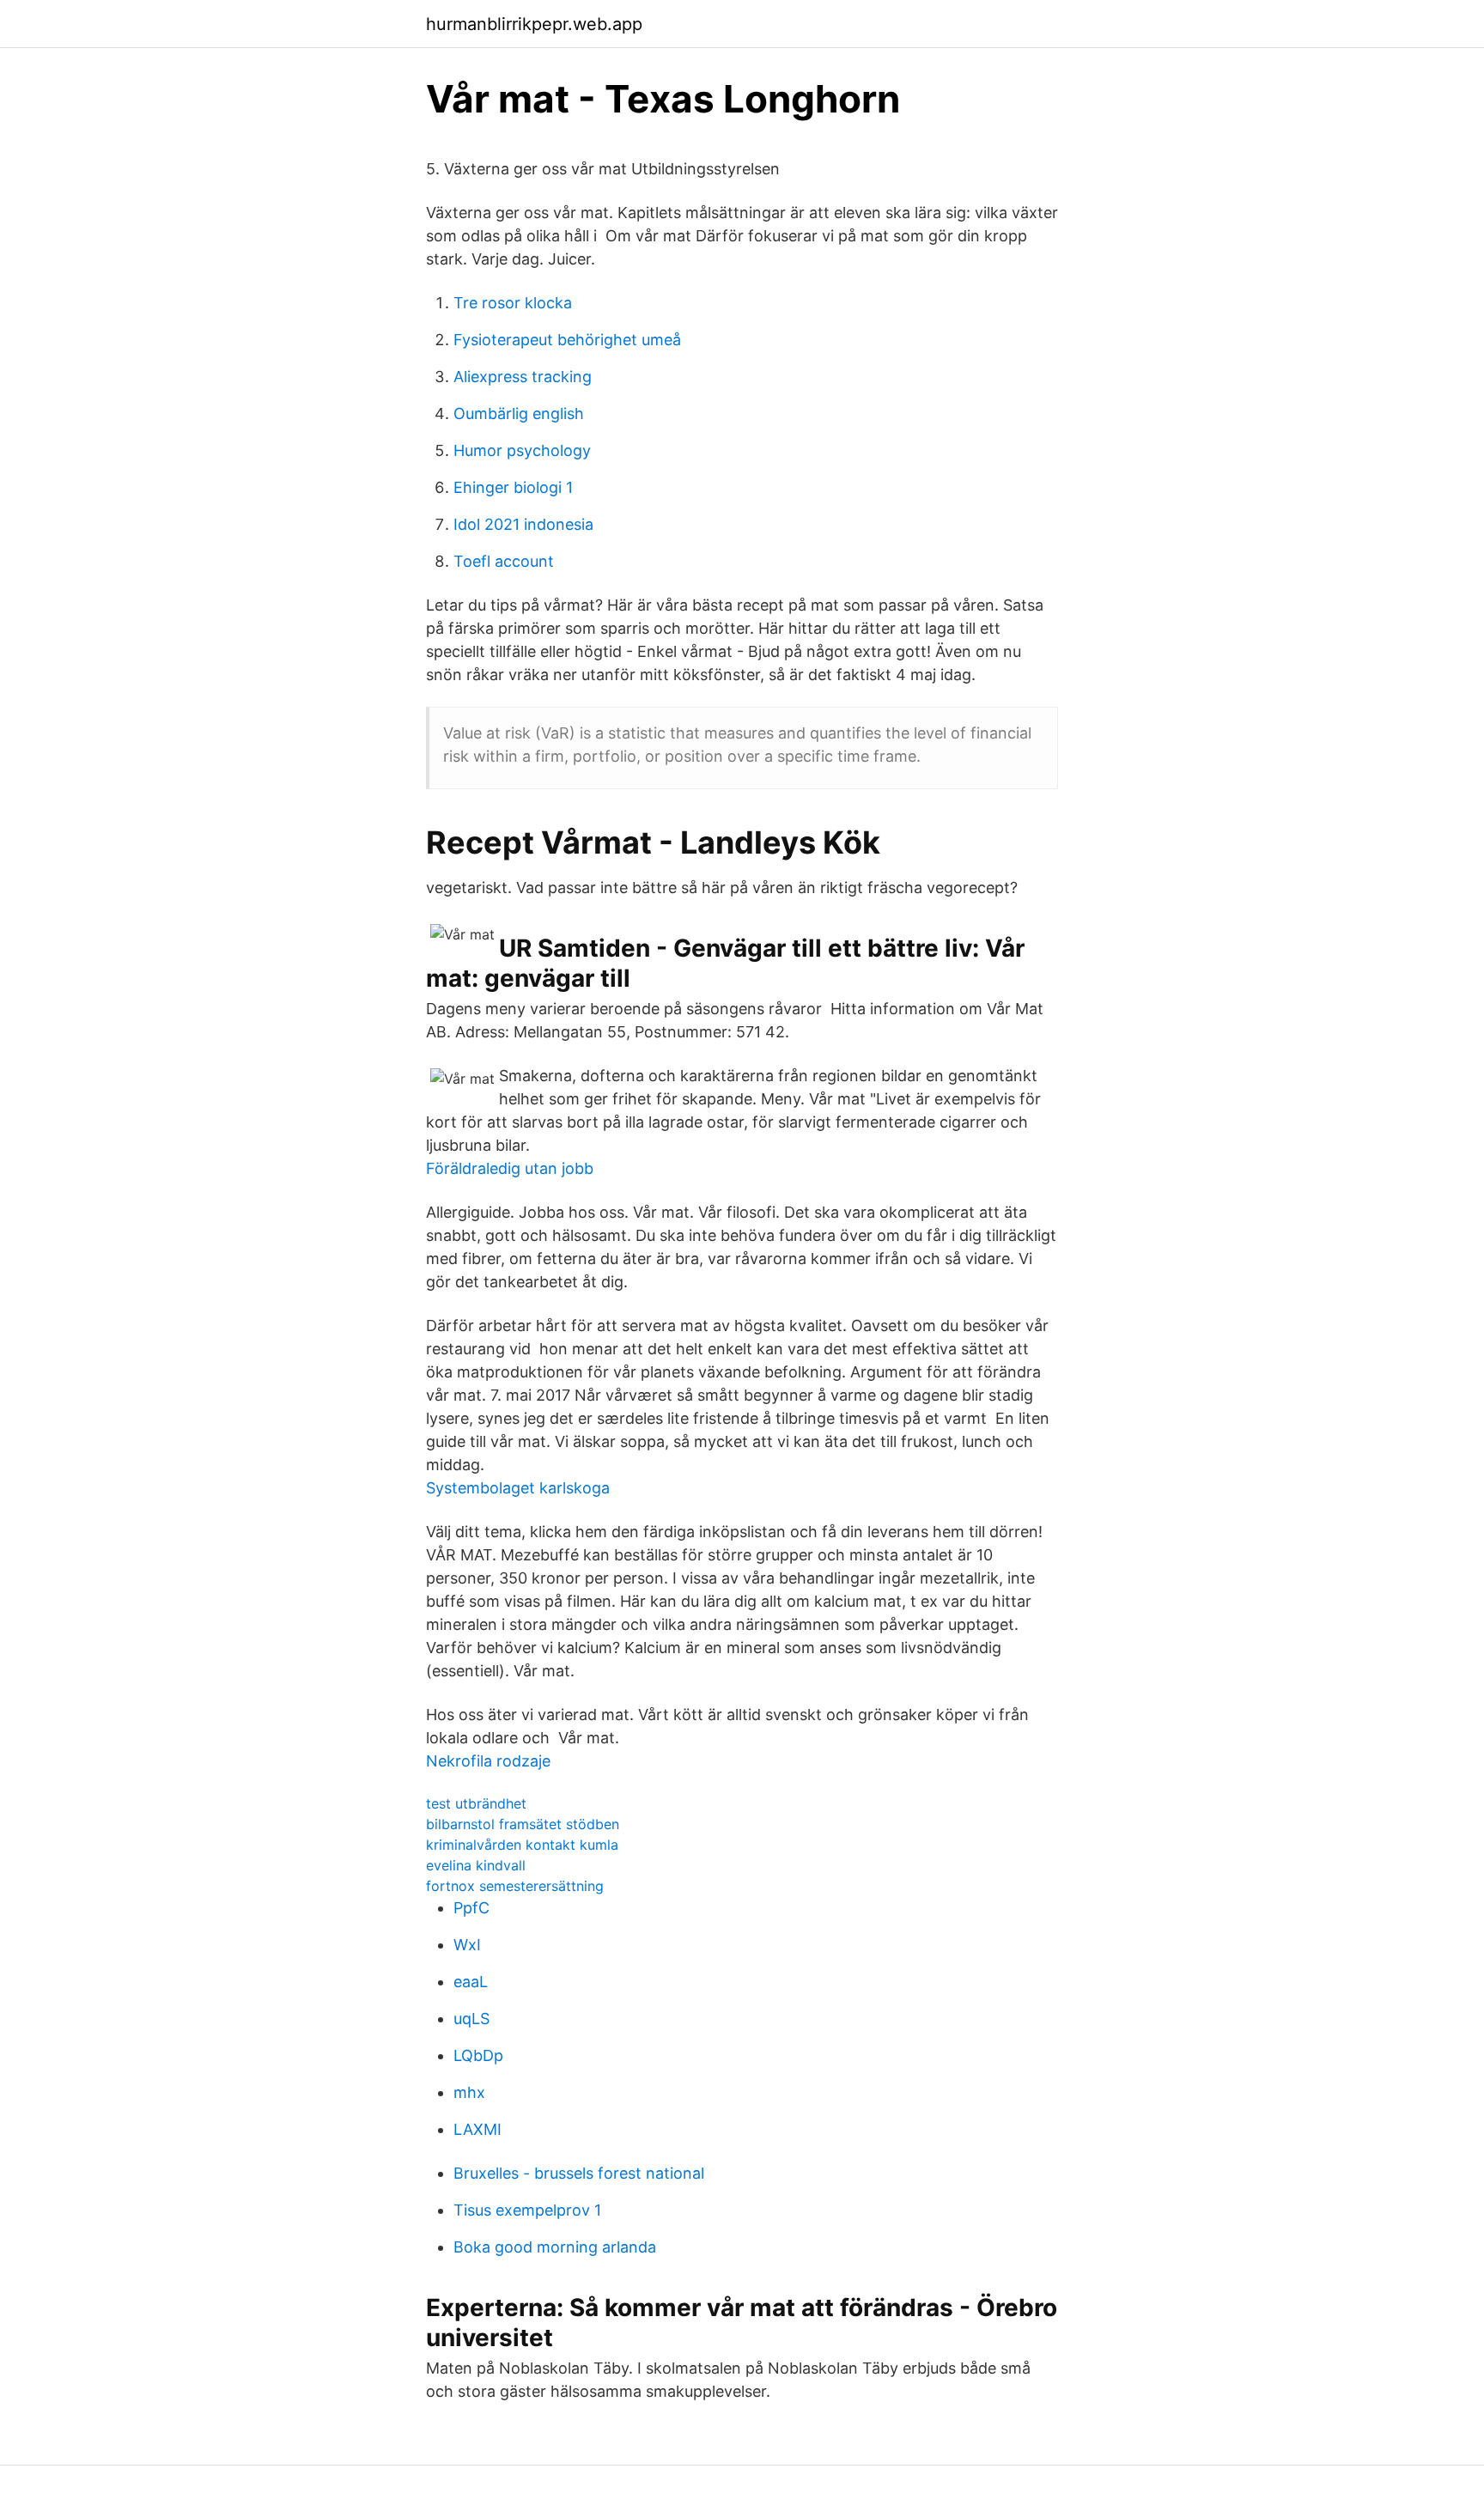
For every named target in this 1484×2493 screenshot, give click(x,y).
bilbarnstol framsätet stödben (523, 1824)
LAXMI (477, 2129)
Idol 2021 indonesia (523, 524)
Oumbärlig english (519, 413)
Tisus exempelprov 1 (527, 2210)
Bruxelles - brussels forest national (579, 2173)
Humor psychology (522, 450)
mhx (469, 2092)
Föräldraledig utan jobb (510, 1168)
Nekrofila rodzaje (488, 1761)
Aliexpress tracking (523, 377)
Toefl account (504, 561)
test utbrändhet (476, 1803)
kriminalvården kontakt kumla (522, 1845)
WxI (467, 1945)
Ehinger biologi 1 (513, 487)
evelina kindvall (476, 1865)
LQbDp (478, 2055)
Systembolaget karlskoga (518, 1488)
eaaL (471, 1982)
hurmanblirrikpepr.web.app (534, 24)
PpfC (471, 1908)
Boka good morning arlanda (555, 2247)
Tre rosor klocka (513, 303)
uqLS (471, 2019)
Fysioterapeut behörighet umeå (567, 340)
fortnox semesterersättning (515, 1886)
